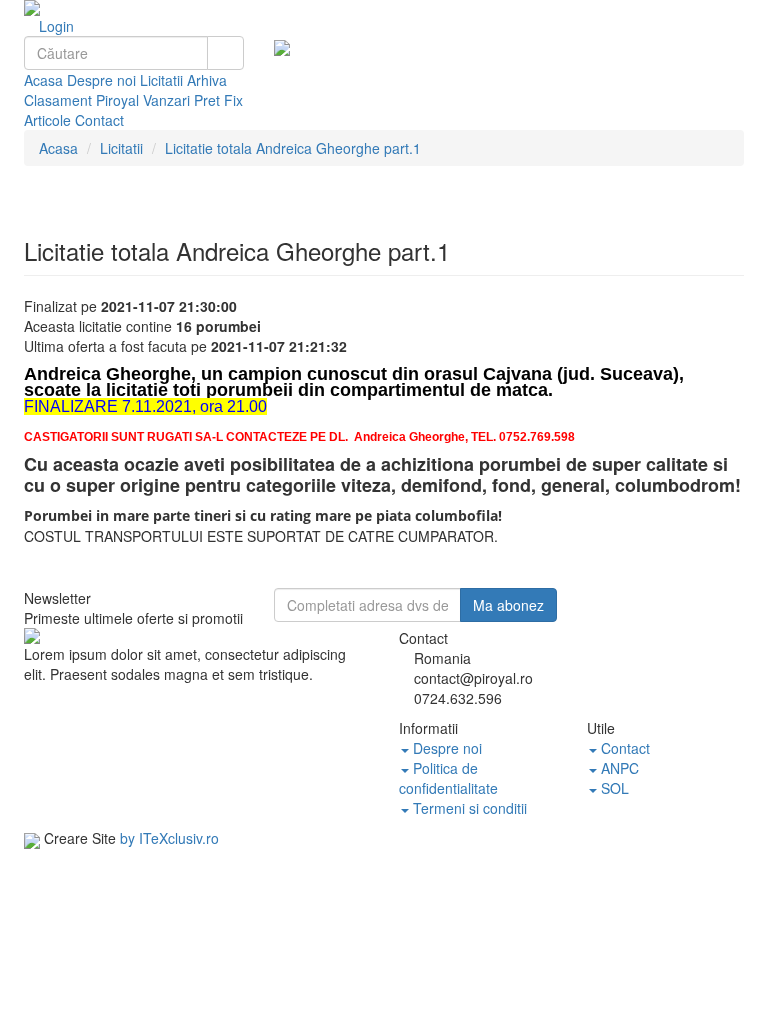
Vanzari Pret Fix (193, 100)
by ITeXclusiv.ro (169, 838)
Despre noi (101, 80)
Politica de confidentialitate (448, 778)
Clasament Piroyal (81, 100)
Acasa (43, 80)
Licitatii (161, 80)
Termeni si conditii (468, 808)
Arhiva (207, 80)
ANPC (618, 768)
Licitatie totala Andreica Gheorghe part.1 (293, 148)
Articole (47, 120)
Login (54, 26)
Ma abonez (508, 605)
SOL (613, 788)
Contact (99, 120)
